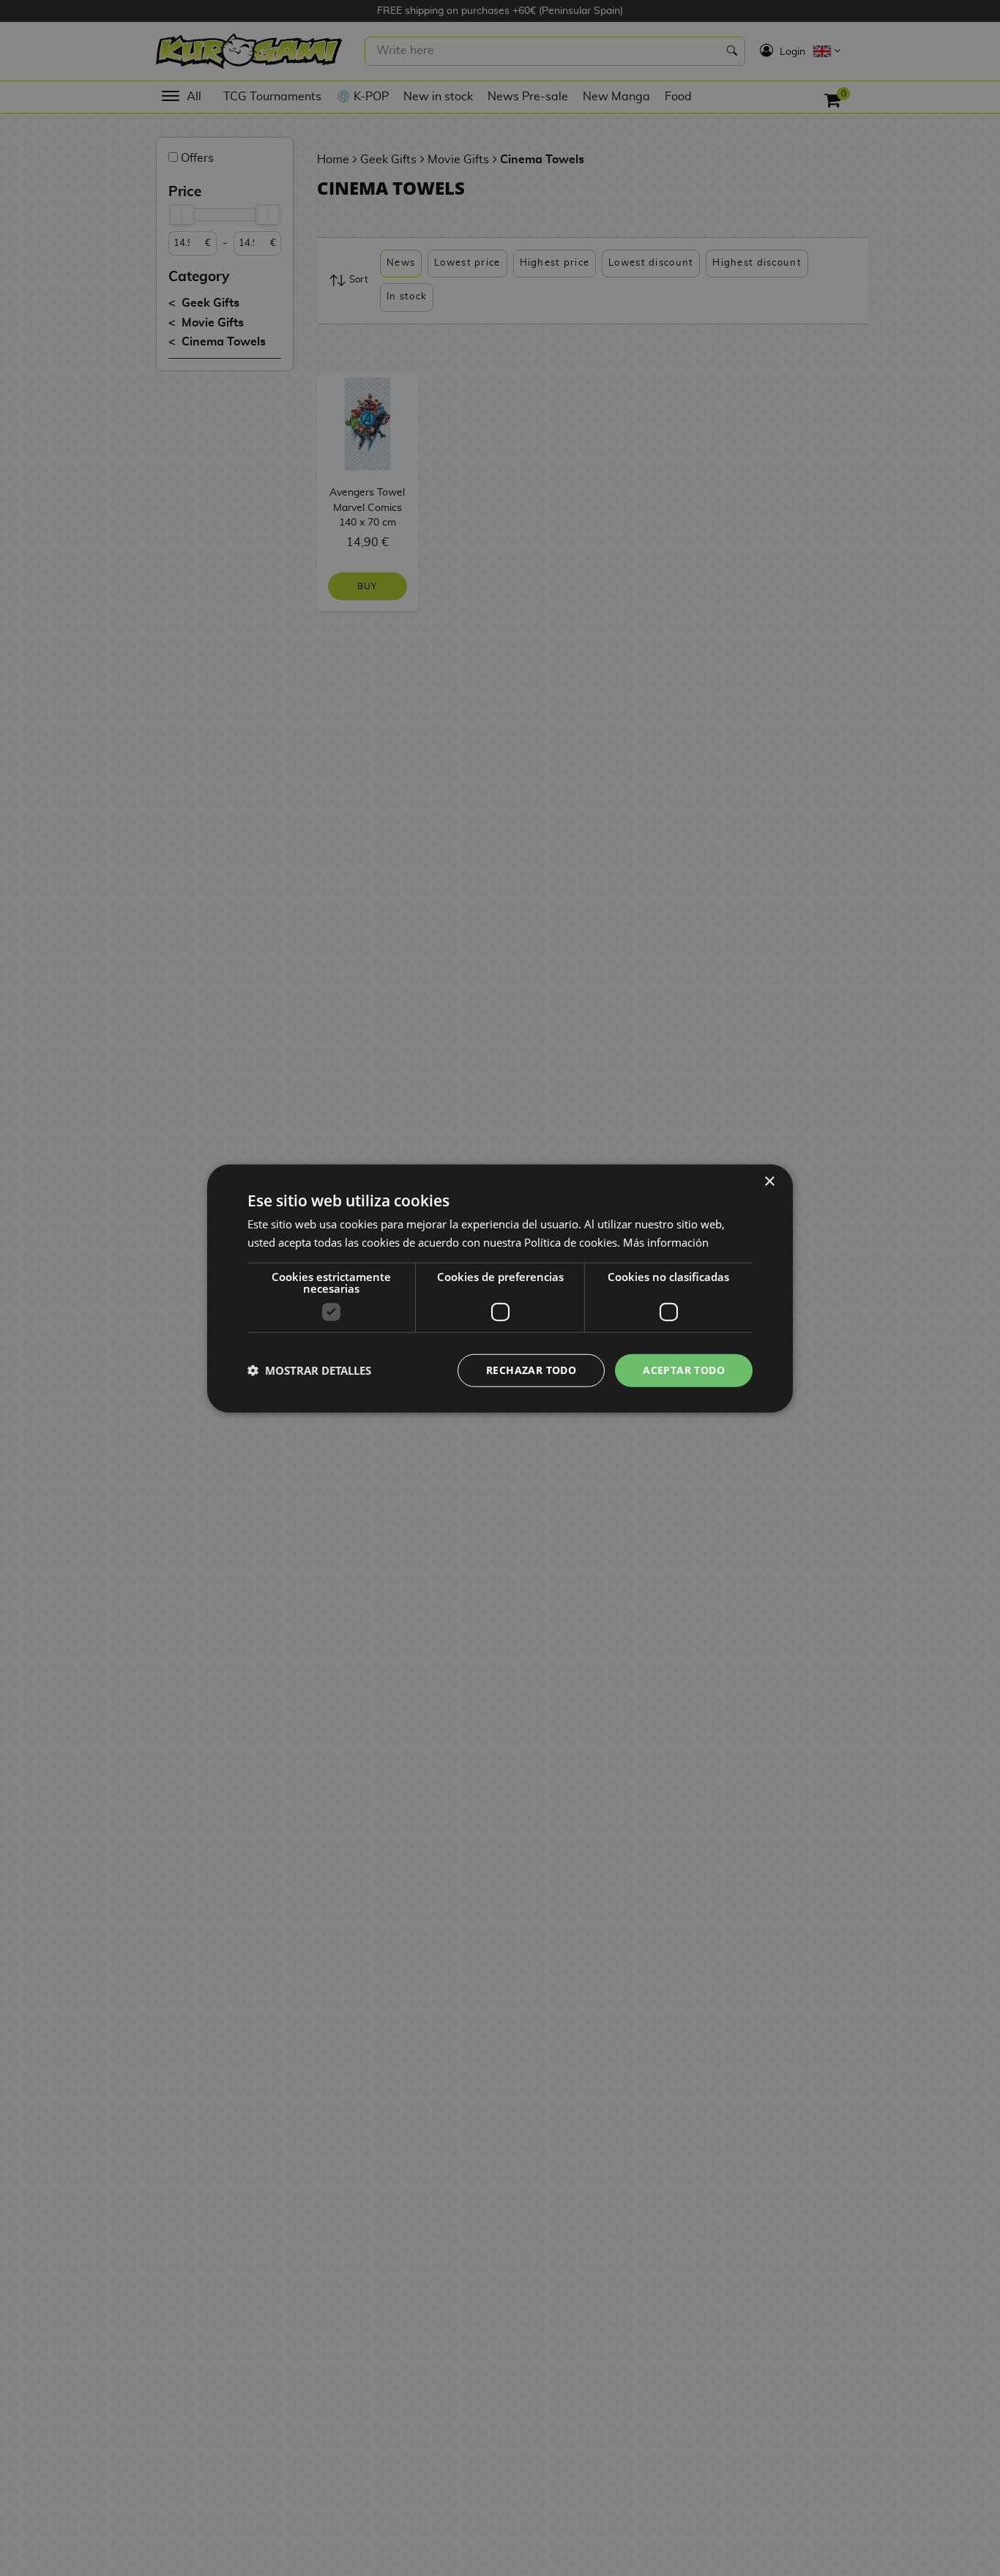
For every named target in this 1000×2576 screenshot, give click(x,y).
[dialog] (500, 1288)
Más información (666, 1242)
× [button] (769, 1181)
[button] (309, 1370)
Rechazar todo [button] (531, 1369)
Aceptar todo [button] (684, 1369)
